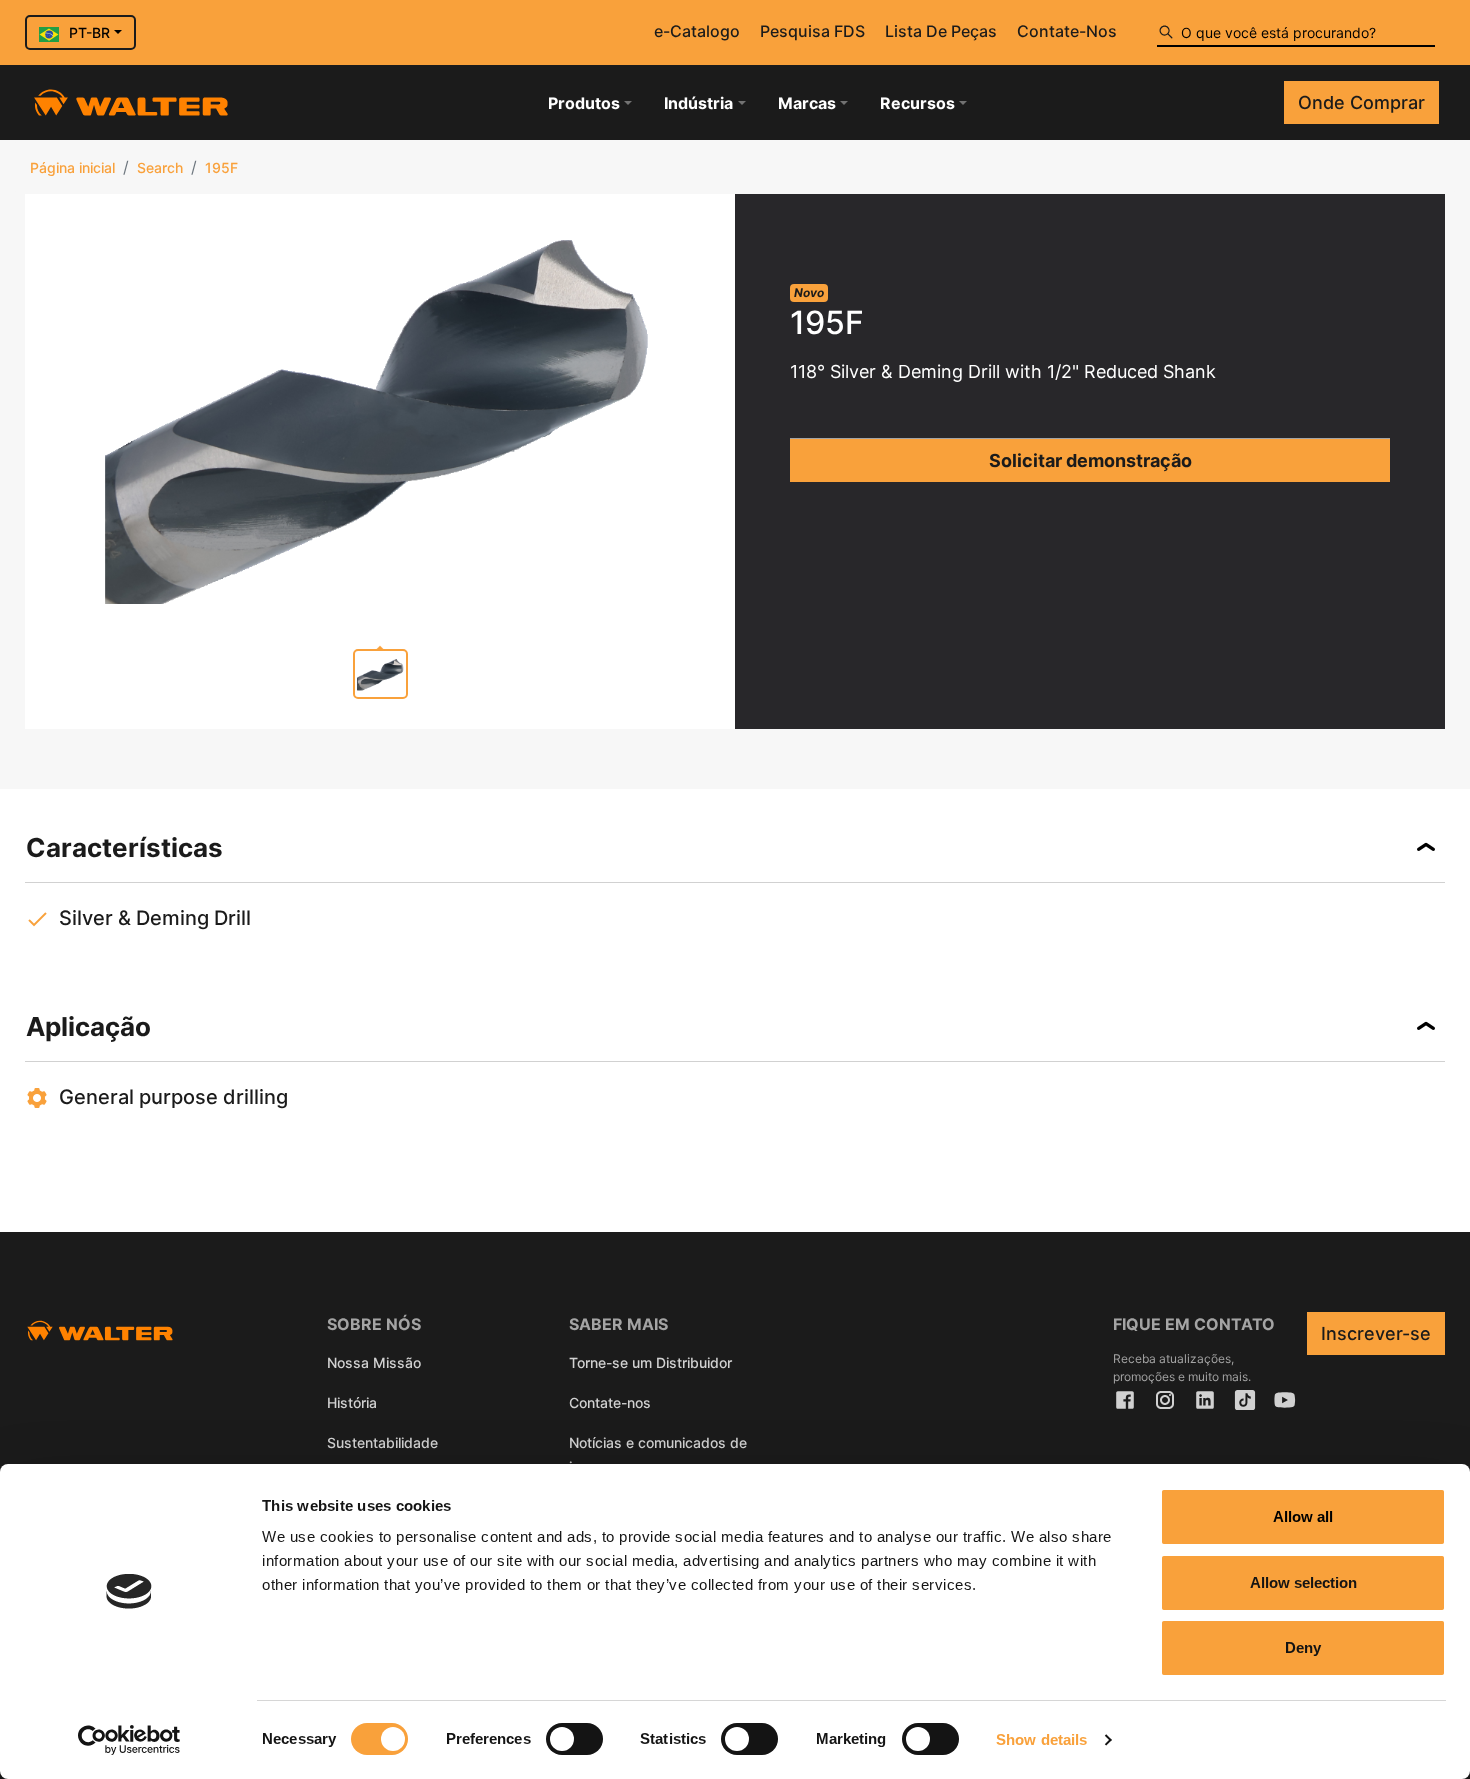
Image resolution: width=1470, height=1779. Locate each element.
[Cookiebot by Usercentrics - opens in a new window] (129, 1740)
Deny (1303, 1647)
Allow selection (1303, 1582)
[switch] (574, 1739)
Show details (1041, 1739)
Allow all (1303, 1516)
